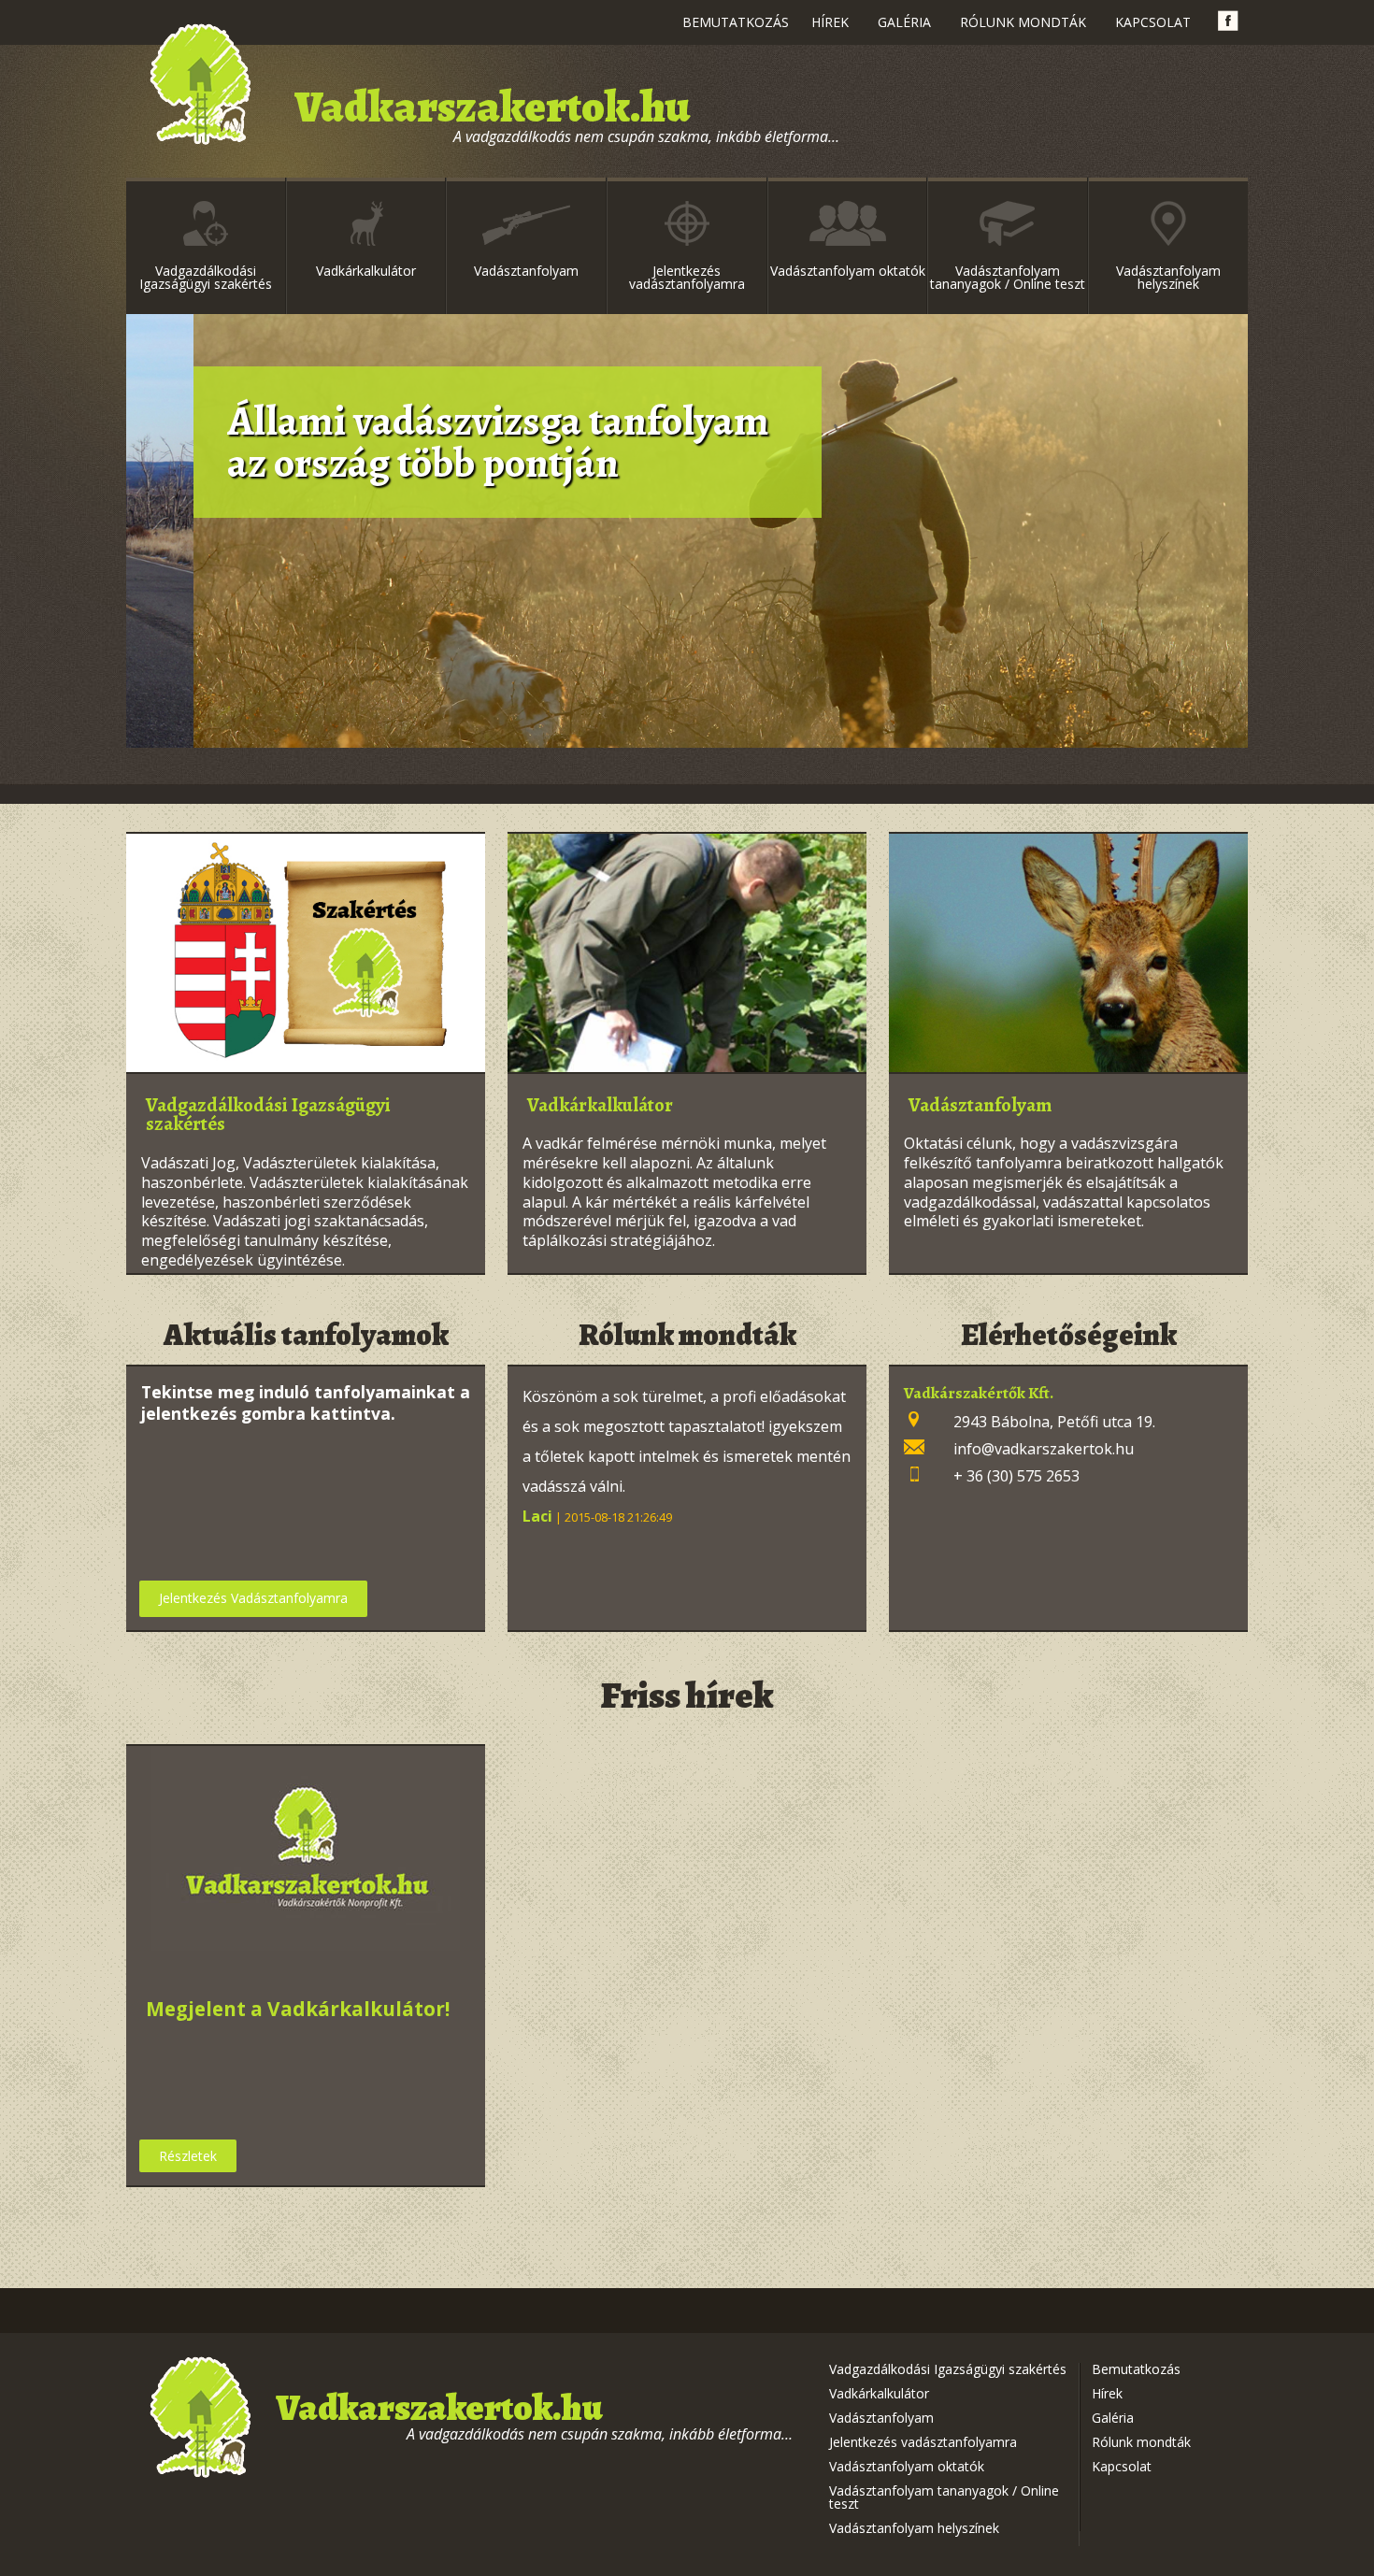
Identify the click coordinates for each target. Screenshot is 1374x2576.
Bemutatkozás (736, 22)
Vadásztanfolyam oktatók (848, 271)
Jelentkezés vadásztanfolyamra (687, 277)
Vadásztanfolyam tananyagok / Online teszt (1008, 277)
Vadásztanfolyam (526, 271)
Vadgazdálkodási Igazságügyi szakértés (206, 277)
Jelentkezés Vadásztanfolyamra (253, 1598)
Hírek (830, 22)
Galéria (904, 22)
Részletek (188, 2156)
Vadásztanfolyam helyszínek (1168, 277)
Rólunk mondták (1023, 22)
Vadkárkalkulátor (366, 271)
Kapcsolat (1153, 22)
